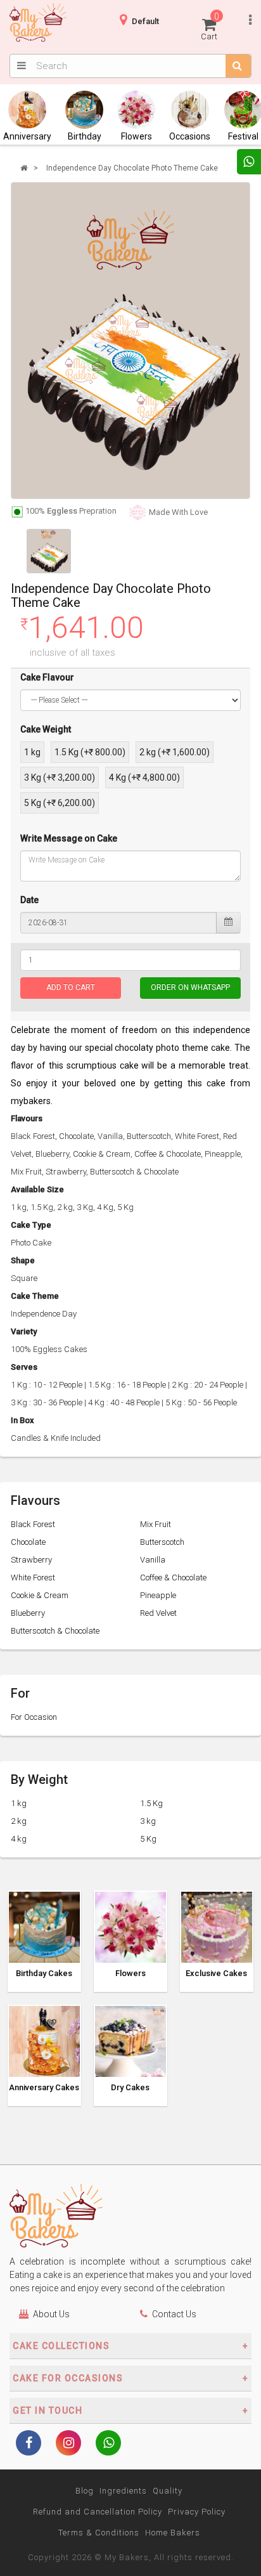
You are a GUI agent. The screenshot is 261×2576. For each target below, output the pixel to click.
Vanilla (153, 1560)
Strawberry (31, 1560)
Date (29, 900)
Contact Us (174, 2314)
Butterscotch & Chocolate (55, 1631)
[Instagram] (68, 2444)
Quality (168, 2491)
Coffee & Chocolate (173, 1577)
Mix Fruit (156, 1524)
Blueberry (28, 1613)
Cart (210, 26)
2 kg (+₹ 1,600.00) (175, 752)
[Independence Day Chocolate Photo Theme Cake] (130, 341)
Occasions (190, 136)
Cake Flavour (47, 677)
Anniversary (27, 136)
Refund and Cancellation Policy (98, 2512)
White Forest (33, 1577)
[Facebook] (29, 2444)
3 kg (148, 1821)
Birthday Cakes (44, 1974)
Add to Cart (71, 987)
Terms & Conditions (99, 2533)
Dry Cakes (130, 2088)
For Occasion (34, 1717)
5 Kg (148, 1839)
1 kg (32, 752)
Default (145, 21)
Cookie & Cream (40, 1595)
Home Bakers (173, 2533)
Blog (85, 2491)
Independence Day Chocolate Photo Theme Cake (132, 168)
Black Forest (33, 1524)
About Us (51, 2314)
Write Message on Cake (69, 838)
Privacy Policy (197, 2512)
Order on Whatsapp (190, 987)
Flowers (137, 136)
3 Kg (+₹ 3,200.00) (60, 777)
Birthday (85, 136)
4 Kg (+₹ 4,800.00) (144, 777)
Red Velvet (158, 1613)
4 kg (19, 1839)
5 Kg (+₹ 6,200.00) (60, 803)
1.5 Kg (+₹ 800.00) (90, 752)
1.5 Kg (151, 1803)
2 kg (19, 1821)
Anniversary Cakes (44, 2088)
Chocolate (28, 1542)
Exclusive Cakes (216, 1974)
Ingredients (123, 2491)
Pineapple (158, 1595)
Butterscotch (162, 1542)
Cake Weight (46, 729)
